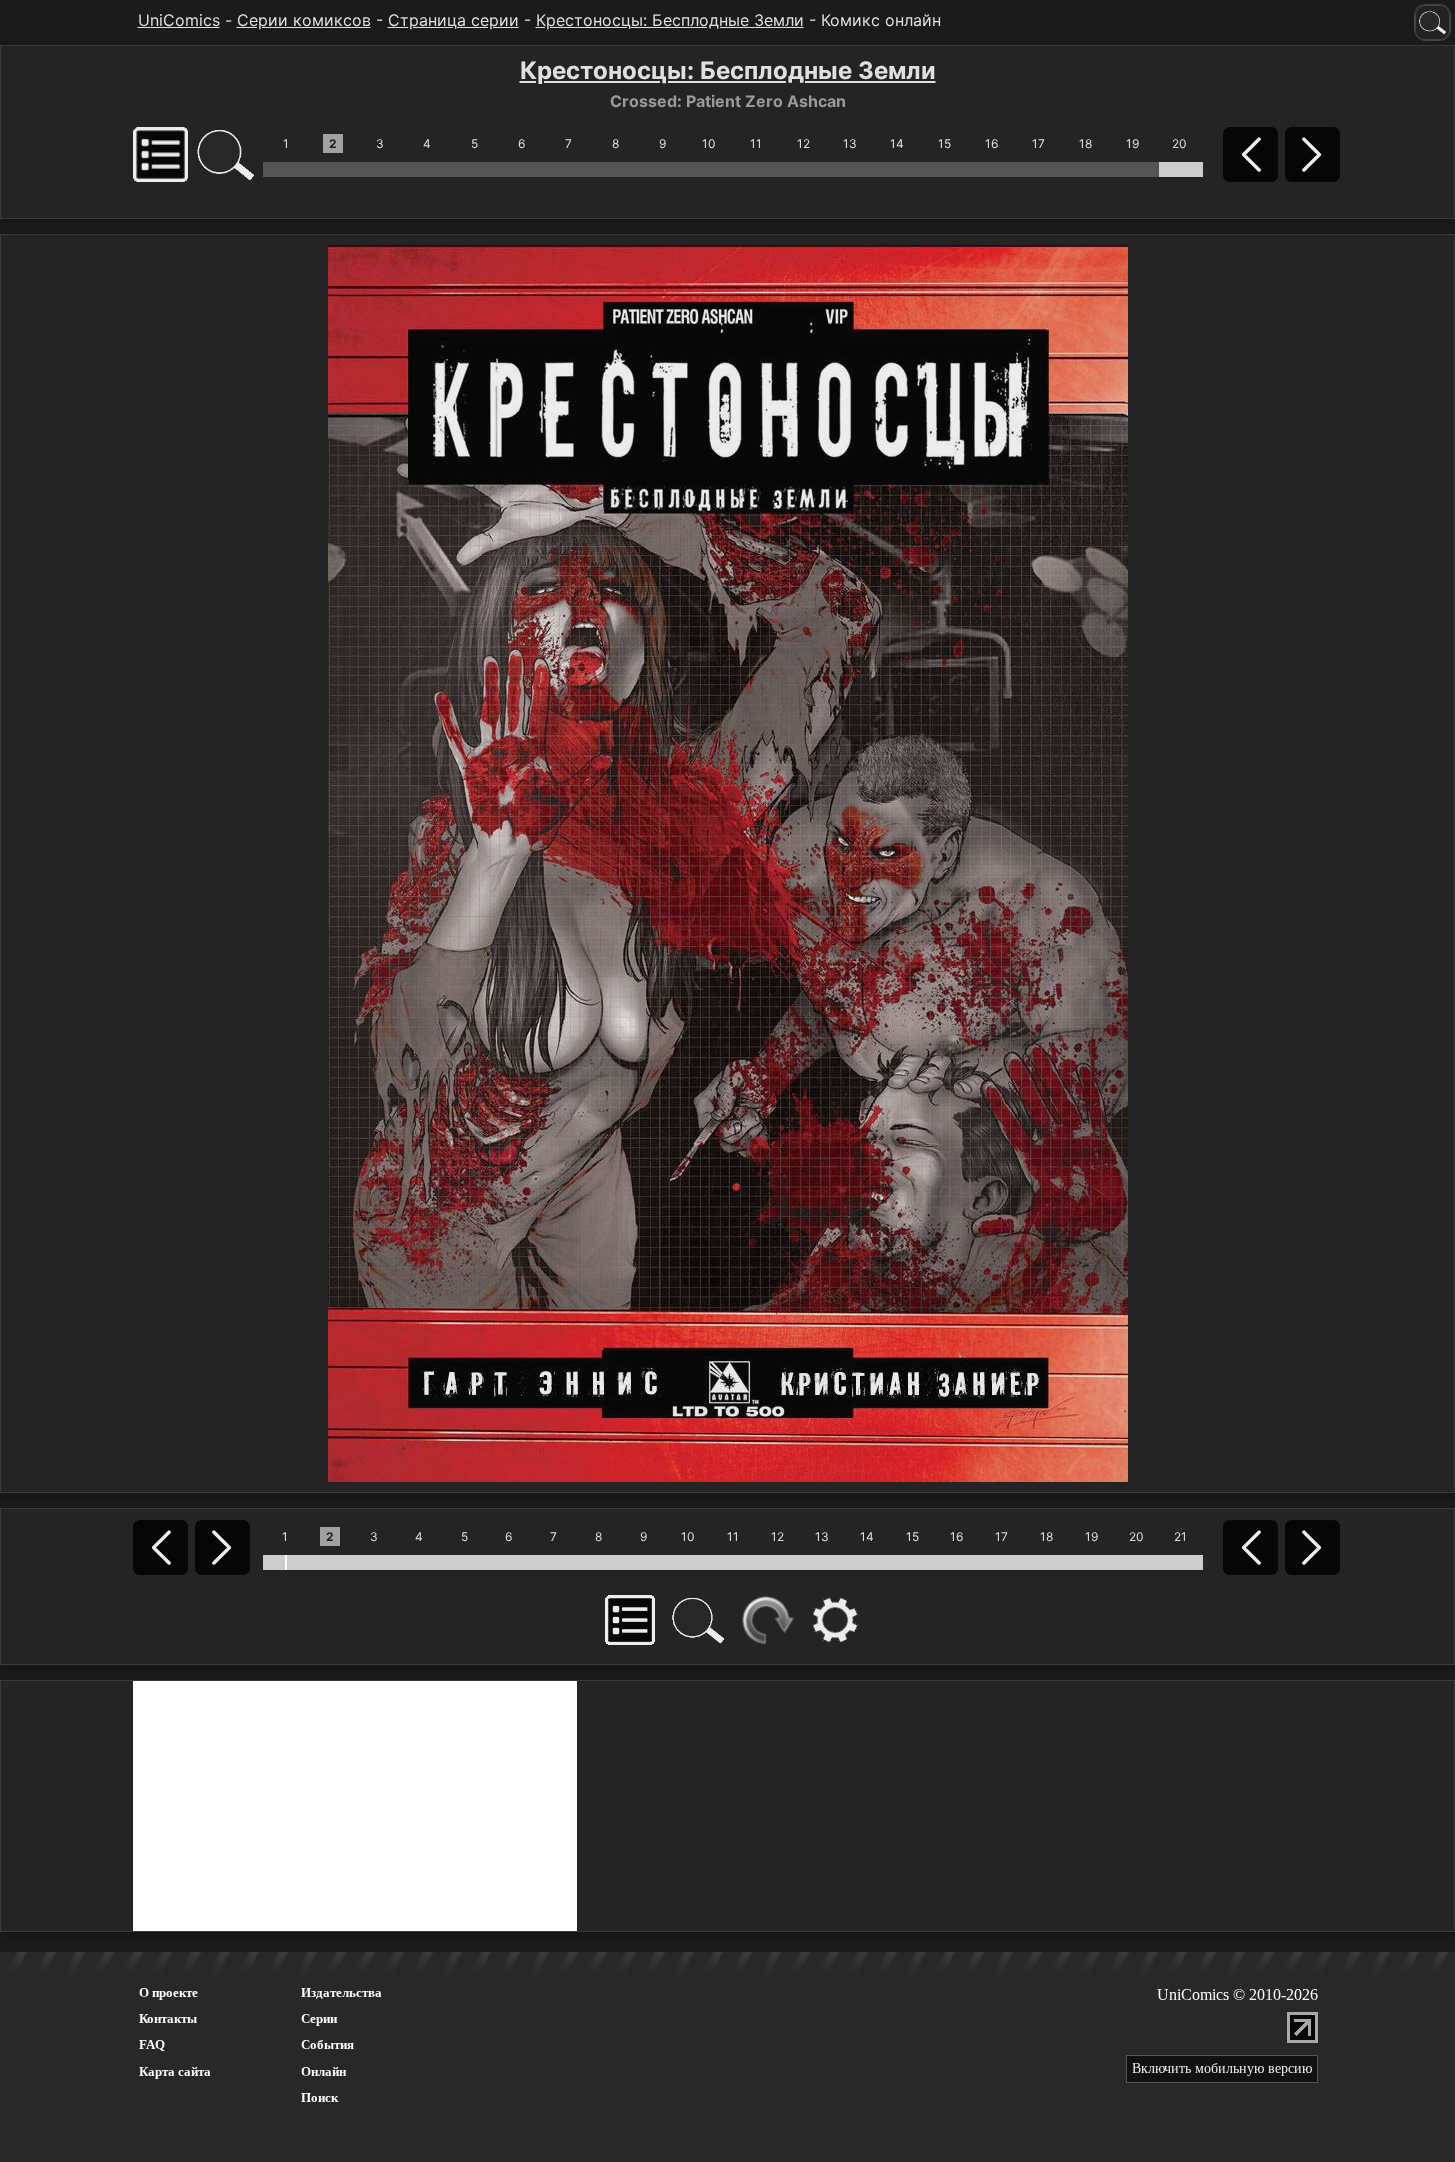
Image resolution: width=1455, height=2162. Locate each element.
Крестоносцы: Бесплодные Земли (670, 20)
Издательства (341, 1992)
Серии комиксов (304, 20)
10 (709, 143)
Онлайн (323, 2071)
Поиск (319, 2097)
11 (756, 143)
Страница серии (453, 20)
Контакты (168, 2018)
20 (1179, 143)
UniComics (179, 20)
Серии (319, 2018)
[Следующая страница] (728, 862)
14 (897, 143)
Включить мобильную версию (1222, 2068)
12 (803, 143)
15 (944, 143)
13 (850, 143)
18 (1085, 143)
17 (1038, 143)
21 (1180, 1536)
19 (1132, 143)
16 (991, 143)
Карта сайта (175, 2071)
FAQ (152, 2044)
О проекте (168, 1992)
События (327, 2044)
